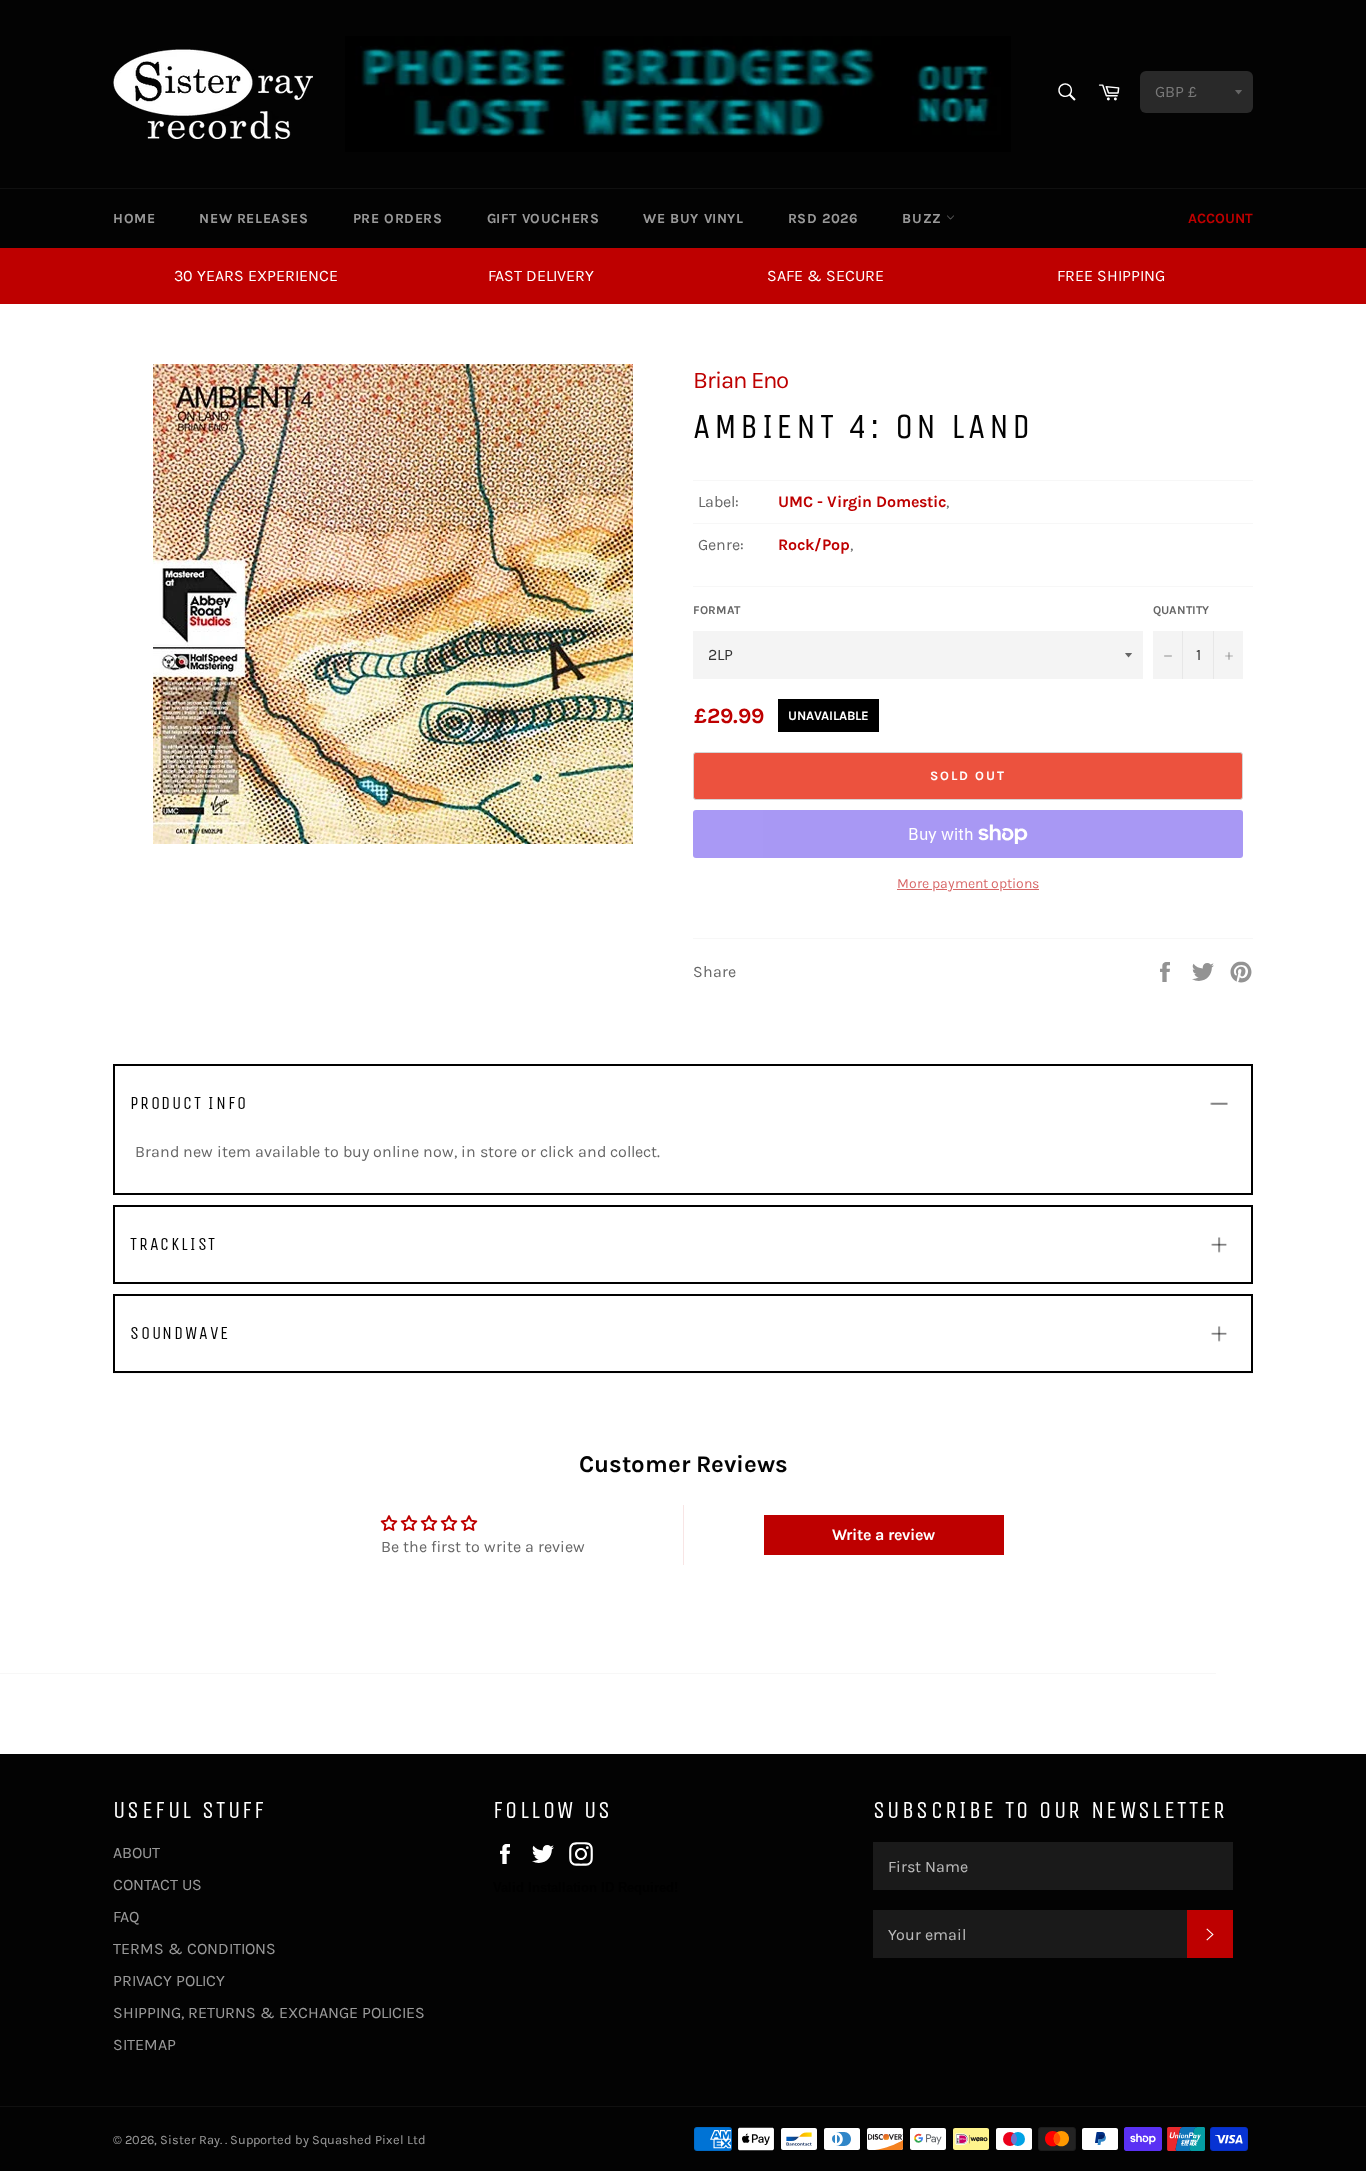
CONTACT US (157, 1884)
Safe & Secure (825, 275)
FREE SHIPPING (1111, 275)
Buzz (924, 218)
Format (716, 610)
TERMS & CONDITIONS (194, 1948)
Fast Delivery (541, 275)
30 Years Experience (256, 275)
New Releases (253, 218)
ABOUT (136, 1852)
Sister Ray (190, 2139)
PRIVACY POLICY (169, 1980)
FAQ (126, 1916)
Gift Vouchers (543, 218)
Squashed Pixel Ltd (369, 2139)
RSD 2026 (823, 218)
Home (134, 218)
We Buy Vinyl (693, 218)
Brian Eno (740, 380)
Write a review (883, 1534)
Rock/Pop (814, 544)
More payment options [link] (968, 883)
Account (1220, 218)
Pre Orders (398, 218)
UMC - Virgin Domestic (862, 501)
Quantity (1181, 610)
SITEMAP (144, 2044)
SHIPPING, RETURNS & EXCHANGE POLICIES (269, 2012)
